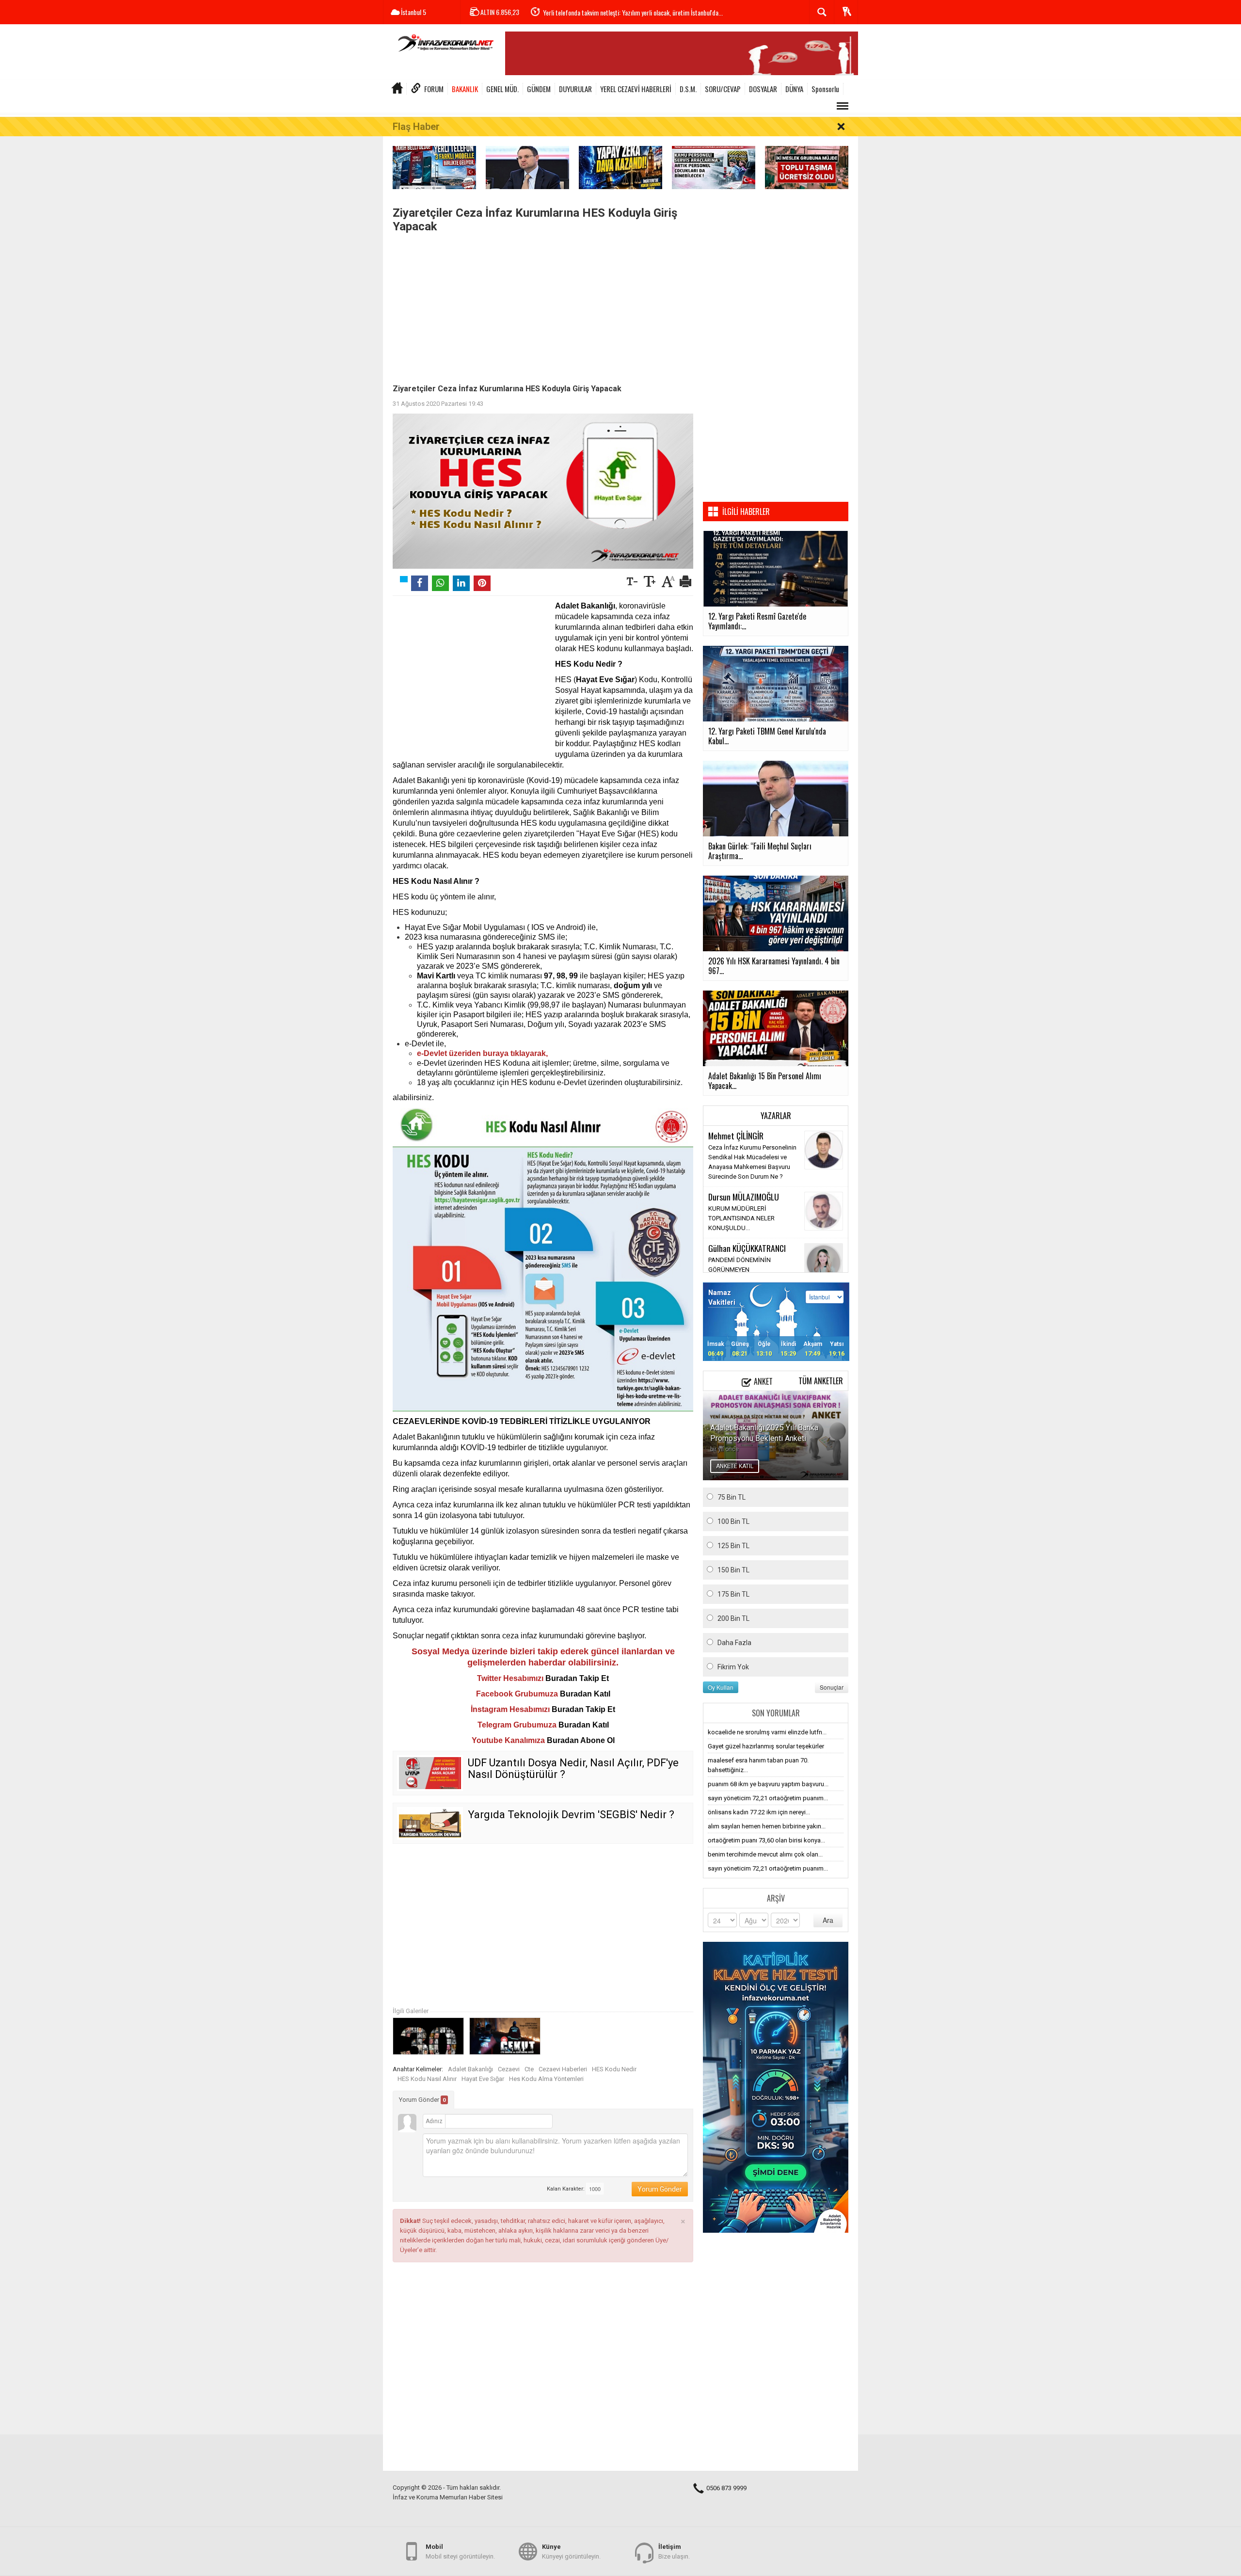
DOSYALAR (763, 89)
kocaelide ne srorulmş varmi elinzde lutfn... (767, 1732)
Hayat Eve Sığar (483, 2079)
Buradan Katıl (585, 1694)
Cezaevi (509, 2069)
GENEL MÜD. (502, 89)
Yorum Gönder (422, 2100)
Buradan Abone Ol (581, 1740)
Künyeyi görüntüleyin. (571, 2552)
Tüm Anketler (821, 1381)
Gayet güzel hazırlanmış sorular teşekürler (766, 1746)
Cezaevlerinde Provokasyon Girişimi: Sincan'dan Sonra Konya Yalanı (626, 12)
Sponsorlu (825, 89)
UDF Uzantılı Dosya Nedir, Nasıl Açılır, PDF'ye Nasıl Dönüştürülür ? (573, 1768)
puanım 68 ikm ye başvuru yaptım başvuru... (768, 1784)
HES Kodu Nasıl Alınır (427, 2079)
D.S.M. (688, 89)
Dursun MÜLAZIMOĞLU (744, 1197)
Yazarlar (776, 1116)
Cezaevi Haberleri (563, 2069)
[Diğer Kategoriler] (843, 106)
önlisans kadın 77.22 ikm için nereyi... (759, 1812)
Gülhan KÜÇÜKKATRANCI (747, 1248)
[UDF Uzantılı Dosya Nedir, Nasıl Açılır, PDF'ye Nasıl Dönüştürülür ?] (430, 1773)
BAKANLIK (465, 89)
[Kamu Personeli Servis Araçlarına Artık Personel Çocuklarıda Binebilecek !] (714, 167)
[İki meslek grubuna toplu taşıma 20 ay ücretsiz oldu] (807, 167)
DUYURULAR (575, 89)
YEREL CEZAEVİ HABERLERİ (636, 89)
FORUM (434, 89)
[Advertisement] (543, 306)
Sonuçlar (832, 1687)
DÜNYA (794, 89)
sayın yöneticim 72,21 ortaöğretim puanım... (768, 1798)
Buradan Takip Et (577, 1678)
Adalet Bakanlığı (470, 2069)
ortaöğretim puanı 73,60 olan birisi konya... (766, 1840)
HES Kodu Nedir (614, 2069)
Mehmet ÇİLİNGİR (736, 1136)
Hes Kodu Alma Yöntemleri (546, 2079)
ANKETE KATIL (735, 1466)
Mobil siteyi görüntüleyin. (460, 2552)
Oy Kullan (721, 1687)
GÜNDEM (539, 89)
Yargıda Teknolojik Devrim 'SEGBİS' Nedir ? (571, 1815)
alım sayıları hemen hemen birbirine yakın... (767, 1826)
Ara (828, 1920)
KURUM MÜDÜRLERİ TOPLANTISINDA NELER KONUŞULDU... (741, 1218)
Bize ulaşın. (674, 2552)
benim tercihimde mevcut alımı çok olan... (765, 1854)
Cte (529, 2069)
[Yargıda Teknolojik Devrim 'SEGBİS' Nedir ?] (430, 1823)
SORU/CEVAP (723, 89)
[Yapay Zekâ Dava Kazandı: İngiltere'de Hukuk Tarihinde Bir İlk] (620, 167)
